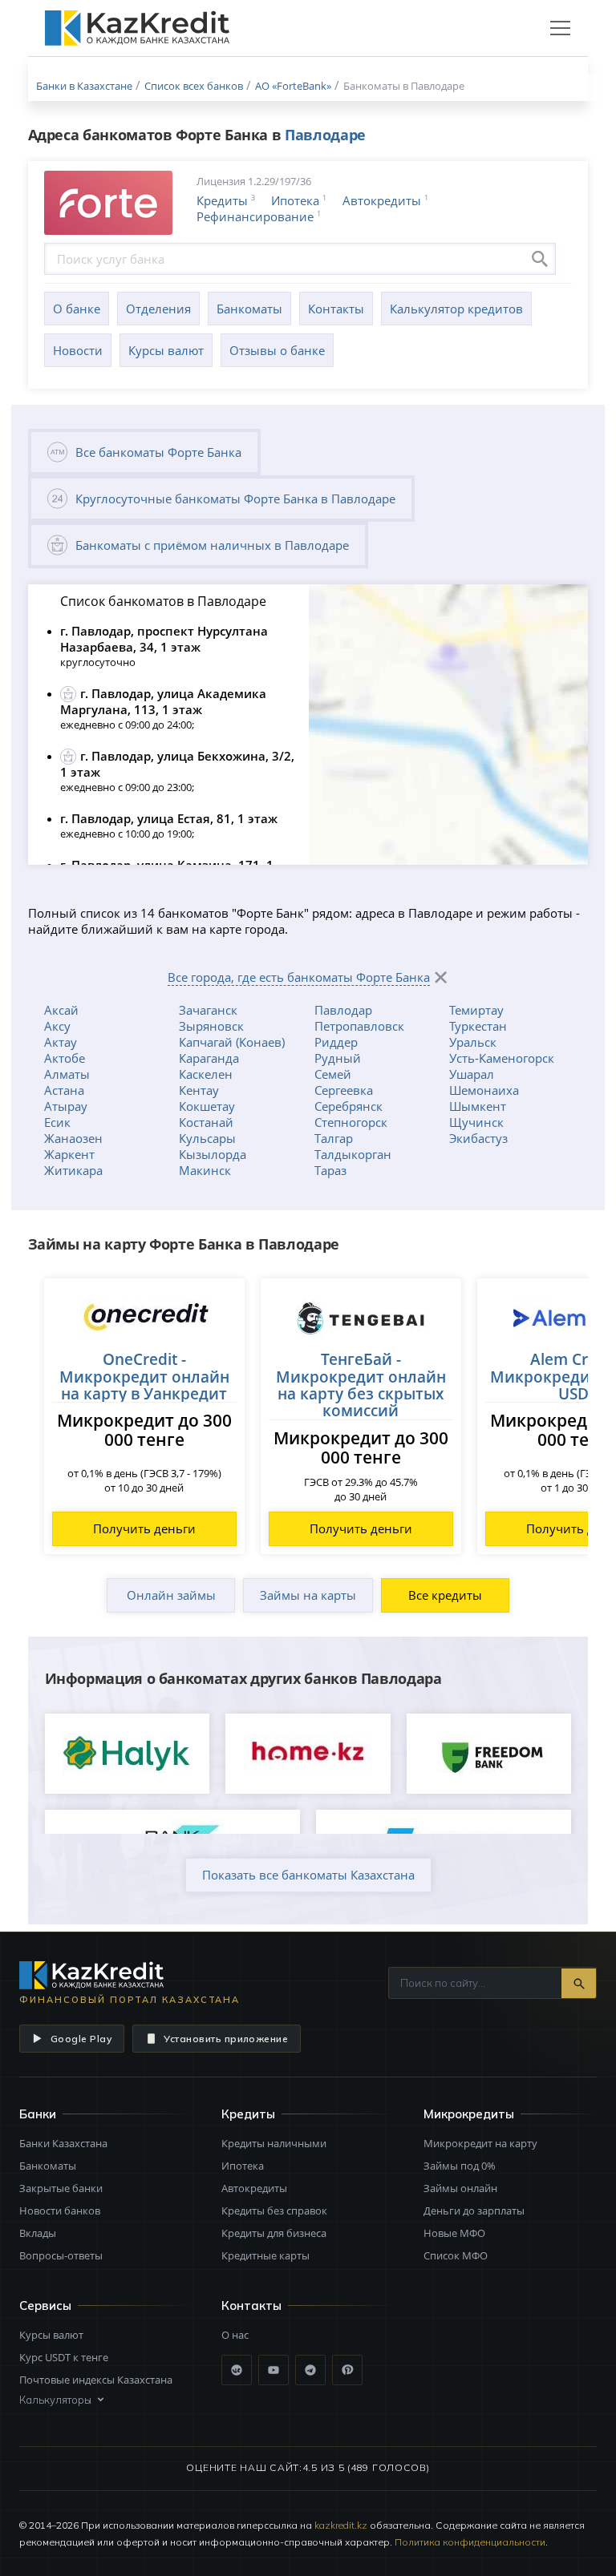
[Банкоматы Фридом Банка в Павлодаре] (489, 1754)
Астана (64, 1090)
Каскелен (206, 1074)
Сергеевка (344, 1090)
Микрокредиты (469, 2114)
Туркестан (478, 1026)
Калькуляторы (55, 2400)
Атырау (66, 1106)
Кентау (199, 1090)
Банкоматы (249, 309)
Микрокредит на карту (480, 2143)
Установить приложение (226, 2039)
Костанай (206, 1122)
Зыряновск (211, 1026)
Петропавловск (359, 1026)
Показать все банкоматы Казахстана (308, 1875)
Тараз (330, 1170)
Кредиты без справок (274, 2211)
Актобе (65, 1058)
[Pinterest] (347, 2370)
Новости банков (60, 2211)
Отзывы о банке (277, 350)
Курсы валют (166, 350)
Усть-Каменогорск (502, 1058)
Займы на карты (308, 1595)
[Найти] (579, 1983)
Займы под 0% (460, 2166)
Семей (333, 1074)
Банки (38, 2114)
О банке (77, 309)
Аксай (61, 1010)
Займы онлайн (460, 2188)
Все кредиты (445, 1595)
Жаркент (69, 1154)
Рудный (338, 1058)
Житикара (73, 1170)
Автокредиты (382, 200)
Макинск (205, 1170)
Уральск (473, 1042)
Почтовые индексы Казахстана (96, 2380)
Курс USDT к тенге (64, 2357)
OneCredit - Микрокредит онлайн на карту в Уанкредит (144, 1376)
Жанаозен (73, 1138)
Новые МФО (454, 2233)
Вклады (38, 2233)
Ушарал (472, 1074)
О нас (235, 2335)
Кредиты (222, 200)
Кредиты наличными (274, 2143)
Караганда (209, 1058)
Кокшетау (207, 1106)
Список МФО (456, 2255)
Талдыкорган (353, 1154)
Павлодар (343, 1010)
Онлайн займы (171, 1595)
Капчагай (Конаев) (232, 1042)
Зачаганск (208, 1010)
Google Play (81, 2039)
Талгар (334, 1138)
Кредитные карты (265, 2255)
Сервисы (45, 2305)
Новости (78, 350)
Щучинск (476, 1122)
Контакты (336, 309)
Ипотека (295, 200)
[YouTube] (274, 2370)
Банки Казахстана (63, 2143)
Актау (61, 1042)
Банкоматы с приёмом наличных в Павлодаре (212, 545)
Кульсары (207, 1138)
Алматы (67, 1074)
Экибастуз (478, 1138)
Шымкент (478, 1106)
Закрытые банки (61, 2188)
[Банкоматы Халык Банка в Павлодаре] (128, 1754)
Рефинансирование (255, 216)
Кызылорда (213, 1154)
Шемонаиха (484, 1090)
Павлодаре (325, 135)
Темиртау (476, 1010)
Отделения (158, 309)
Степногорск (351, 1122)
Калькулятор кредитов (456, 309)
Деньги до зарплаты (474, 2211)
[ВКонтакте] (237, 2370)
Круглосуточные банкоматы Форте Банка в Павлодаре (235, 499)
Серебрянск (349, 1106)
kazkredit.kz (341, 2525)
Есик (57, 1122)
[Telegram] (310, 2370)
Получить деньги (144, 1528)
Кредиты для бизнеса (274, 2233)
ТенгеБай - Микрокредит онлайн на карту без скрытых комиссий (361, 1385)
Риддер (336, 1042)
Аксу (57, 1026)
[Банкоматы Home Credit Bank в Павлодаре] (308, 1754)
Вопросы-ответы (61, 2255)
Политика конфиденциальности (470, 2542)
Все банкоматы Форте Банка (158, 452)
